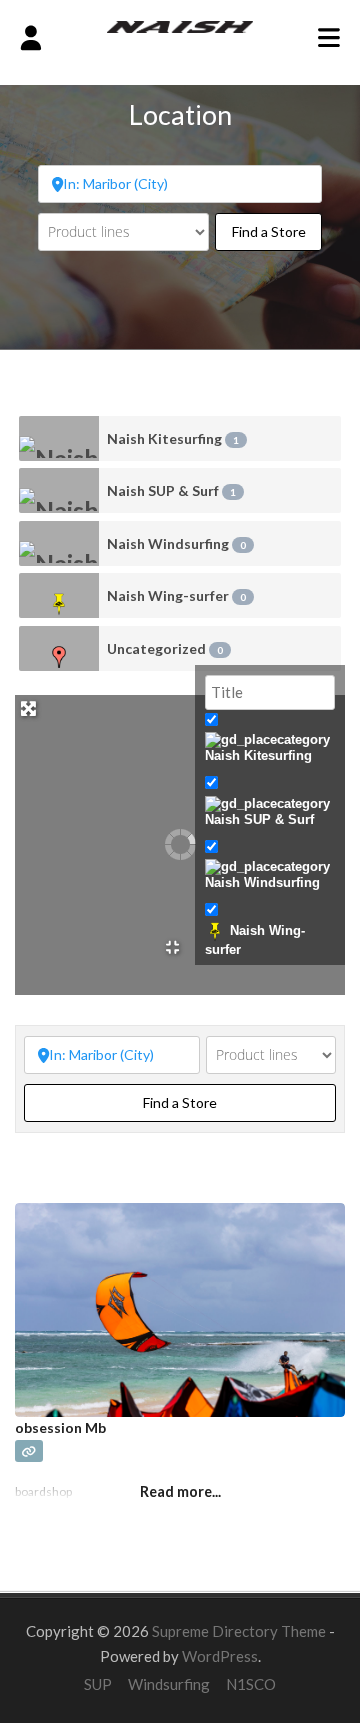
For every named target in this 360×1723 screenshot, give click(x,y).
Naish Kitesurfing (173, 438)
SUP (98, 1684)
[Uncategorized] (59, 648)
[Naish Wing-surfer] (59, 595)
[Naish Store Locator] (180, 25)
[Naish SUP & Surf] (59, 490)
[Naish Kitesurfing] (59, 438)
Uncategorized (165, 648)
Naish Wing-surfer (176, 595)
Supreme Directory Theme (240, 1631)
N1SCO (251, 1684)
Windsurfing (169, 1684)
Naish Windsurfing (176, 543)
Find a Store (277, 231)
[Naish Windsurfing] (59, 543)
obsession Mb (60, 1427)
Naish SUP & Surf (171, 490)
